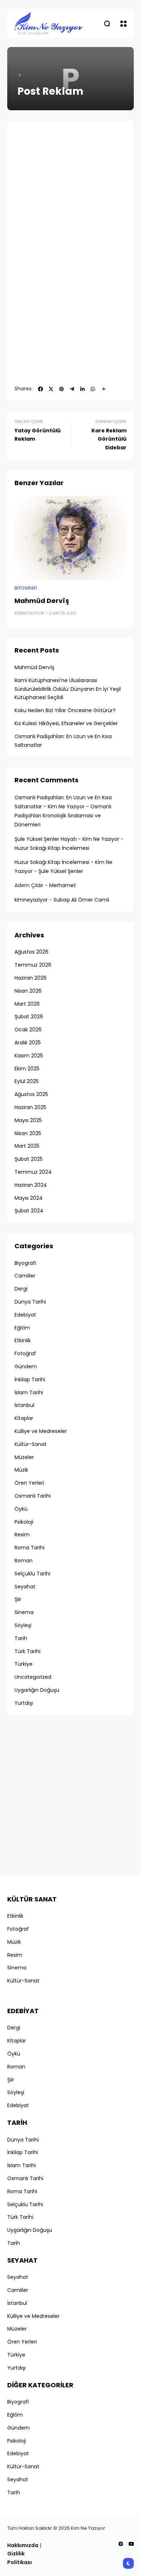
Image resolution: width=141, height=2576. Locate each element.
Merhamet (63, 885)
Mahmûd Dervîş (42, 601)
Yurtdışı (24, 1703)
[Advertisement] (70, 199)
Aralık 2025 (28, 1043)
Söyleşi (23, 1625)
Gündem (26, 1366)
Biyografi (26, 588)
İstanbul (24, 1405)
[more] (104, 389)
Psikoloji (24, 1522)
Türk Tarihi (27, 1651)
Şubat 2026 (29, 1017)
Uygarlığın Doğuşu (37, 1690)
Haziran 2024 (31, 1185)
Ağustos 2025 (31, 1094)
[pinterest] (61, 389)
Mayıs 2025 (28, 1120)
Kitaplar (24, 1418)
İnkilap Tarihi (30, 1379)
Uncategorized (33, 1677)
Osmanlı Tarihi (33, 1496)
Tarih (21, 1638)
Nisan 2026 (28, 991)
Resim (22, 1535)
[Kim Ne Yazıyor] (49, 23)
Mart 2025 (27, 1146)
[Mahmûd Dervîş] (70, 538)
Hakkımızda (23, 2545)
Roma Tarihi (29, 1548)
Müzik (21, 1470)
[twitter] (51, 389)
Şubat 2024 (29, 1211)
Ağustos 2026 (31, 952)
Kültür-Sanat (31, 1444)
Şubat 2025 (29, 1159)
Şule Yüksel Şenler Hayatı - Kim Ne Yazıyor (67, 839)
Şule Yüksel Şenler (61, 871)
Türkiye (23, 1664)
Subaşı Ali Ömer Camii (81, 900)
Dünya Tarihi (30, 1302)
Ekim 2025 (27, 1069)
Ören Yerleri (29, 1483)
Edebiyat (25, 1315)
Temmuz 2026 (33, 965)
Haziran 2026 (31, 978)
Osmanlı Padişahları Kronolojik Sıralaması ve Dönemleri (63, 816)
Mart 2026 (27, 1004)
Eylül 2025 (27, 1081)
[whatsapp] (93, 389)
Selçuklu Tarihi (32, 1574)
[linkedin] (82, 389)
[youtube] (131, 2544)
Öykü (21, 1509)
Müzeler (24, 1457)
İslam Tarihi (29, 1392)
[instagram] (121, 2544)
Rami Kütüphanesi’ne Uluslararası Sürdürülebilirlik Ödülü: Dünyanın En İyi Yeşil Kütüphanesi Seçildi (68, 689)
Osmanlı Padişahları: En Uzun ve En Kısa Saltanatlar (63, 741)
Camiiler (25, 1276)
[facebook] (40, 389)
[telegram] (72, 389)
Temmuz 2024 (33, 1172)
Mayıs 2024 (29, 1198)
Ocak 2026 (28, 1030)
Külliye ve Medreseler (41, 1431)
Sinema (24, 1612)
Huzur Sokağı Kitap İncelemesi (52, 848)
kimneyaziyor (29, 613)
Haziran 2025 (30, 1107)
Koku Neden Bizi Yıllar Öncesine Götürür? (65, 710)
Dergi (21, 1289)
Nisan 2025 (28, 1133)
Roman (23, 1561)
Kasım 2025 (29, 1056)
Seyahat (25, 1587)
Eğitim (22, 1328)
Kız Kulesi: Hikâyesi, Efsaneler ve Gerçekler (66, 723)
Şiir (18, 1599)
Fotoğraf (25, 1353)
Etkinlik (23, 1340)
